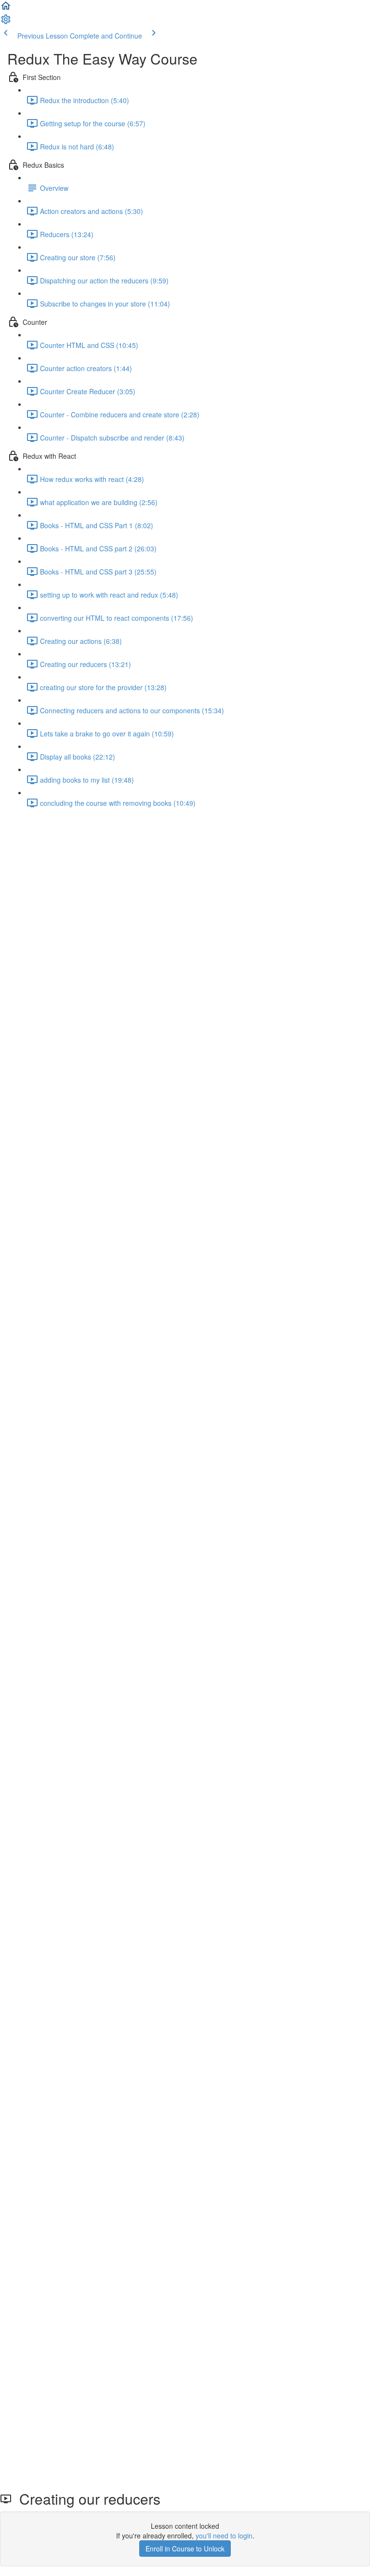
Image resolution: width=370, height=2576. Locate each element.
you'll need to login (224, 2536)
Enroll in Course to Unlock (185, 2549)
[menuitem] (6, 22)
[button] (6, 9)
